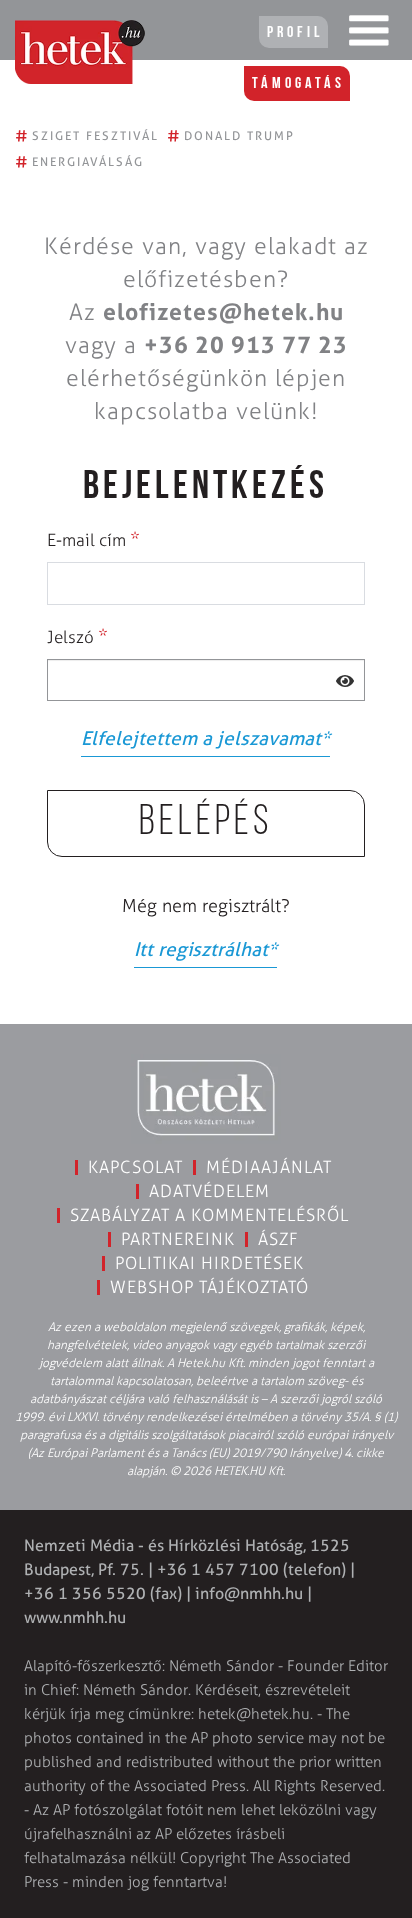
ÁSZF (278, 1239)
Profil (295, 33)
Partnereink (178, 1239)
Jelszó (77, 636)
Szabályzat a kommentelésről (209, 1215)
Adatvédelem (209, 1191)
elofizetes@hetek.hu (223, 312)
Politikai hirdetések (209, 1263)
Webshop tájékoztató (209, 1287)
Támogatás (298, 84)
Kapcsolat (135, 1167)
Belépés (206, 823)
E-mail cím (93, 539)
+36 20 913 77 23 (246, 345)
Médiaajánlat (269, 1167)
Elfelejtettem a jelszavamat (205, 738)
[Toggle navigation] (369, 35)
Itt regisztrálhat (205, 949)
